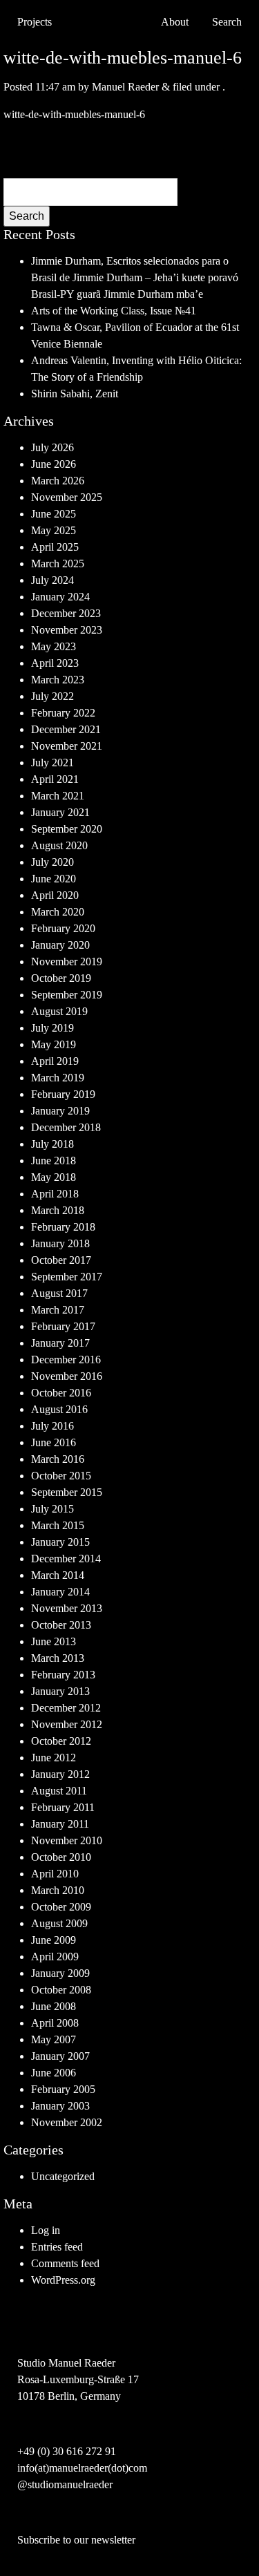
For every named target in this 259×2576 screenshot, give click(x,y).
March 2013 (58, 1658)
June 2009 (54, 1940)
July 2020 (52, 862)
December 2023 (66, 613)
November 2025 (67, 497)
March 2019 (58, 1078)
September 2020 (67, 829)
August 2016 (59, 1409)
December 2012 (66, 1708)
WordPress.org (63, 2280)
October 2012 (61, 1741)
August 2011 (59, 1791)
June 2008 (54, 2006)
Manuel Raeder (125, 87)
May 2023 (54, 646)
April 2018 (55, 1194)
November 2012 (67, 1724)
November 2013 (67, 1608)
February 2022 (63, 713)
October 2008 (61, 1990)
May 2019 (54, 1044)
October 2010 (61, 1857)
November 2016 (67, 1376)
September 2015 (67, 1492)
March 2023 (58, 680)
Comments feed (65, 2263)
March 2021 (58, 796)
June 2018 (54, 1161)
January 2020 (60, 945)
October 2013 (61, 1625)
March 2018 (58, 1210)
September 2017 (67, 1277)
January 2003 (60, 2106)
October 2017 (61, 1260)
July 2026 (52, 447)
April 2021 (55, 779)
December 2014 (66, 1559)
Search (27, 216)
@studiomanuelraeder (65, 2484)
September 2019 (67, 995)
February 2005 (63, 2089)
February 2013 (63, 1675)
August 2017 (59, 1293)
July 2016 (52, 1426)
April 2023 (55, 663)
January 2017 (60, 1343)
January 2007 (60, 2056)
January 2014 (60, 1592)
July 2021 (52, 763)
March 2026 (58, 481)
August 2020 (59, 845)
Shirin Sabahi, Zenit (75, 394)
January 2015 (60, 1542)
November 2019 (67, 962)
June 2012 (54, 1758)
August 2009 (59, 1923)
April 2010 (55, 1874)
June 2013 (54, 1641)
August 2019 (59, 1011)
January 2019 (60, 1111)
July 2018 (52, 1144)
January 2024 (60, 597)
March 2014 (58, 1575)
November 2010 (67, 1840)
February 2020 (63, 928)
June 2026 (54, 464)
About (175, 22)
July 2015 (52, 1509)
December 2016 (66, 1360)
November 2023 (67, 630)
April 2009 (55, 1957)
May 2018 (54, 1177)
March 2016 (58, 1459)
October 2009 (61, 1907)
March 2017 (58, 1310)
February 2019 (63, 1094)
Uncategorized (63, 2176)
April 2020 (55, 895)
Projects (35, 22)
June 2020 (54, 879)
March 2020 (58, 912)
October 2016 (61, 1393)
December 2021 (66, 729)
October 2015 (61, 1476)
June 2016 (54, 1442)
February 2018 (63, 1227)
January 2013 (60, 1691)
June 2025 (54, 514)
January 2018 (60, 1243)
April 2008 (55, 2023)
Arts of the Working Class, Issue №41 (114, 311)
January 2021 (60, 812)
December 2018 (66, 1127)
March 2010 (58, 1890)
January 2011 (60, 1824)
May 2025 (54, 530)
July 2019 (52, 1028)
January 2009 (60, 1973)
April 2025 (55, 547)
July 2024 (52, 580)
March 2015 (58, 1525)
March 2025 (58, 563)
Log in (46, 2230)
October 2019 (61, 978)
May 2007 (54, 2039)
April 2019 (55, 1061)
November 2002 (67, 2122)
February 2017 (63, 1326)
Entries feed (57, 2247)
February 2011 (63, 1807)
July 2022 (52, 696)
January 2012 (60, 1774)
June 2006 (54, 2073)
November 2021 (67, 746)
